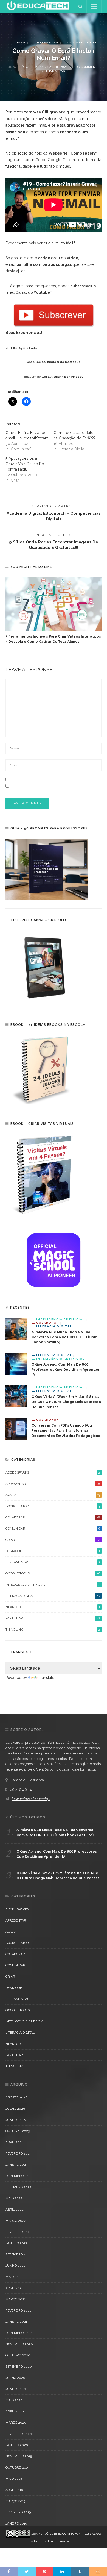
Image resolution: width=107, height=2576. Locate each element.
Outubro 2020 (18, 2355)
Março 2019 (15, 2501)
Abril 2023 (14, 2142)
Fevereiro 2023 (18, 2153)
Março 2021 (16, 2299)
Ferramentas (53, 1562)
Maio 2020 (14, 2400)
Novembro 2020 (19, 2344)
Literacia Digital (54, 1326)
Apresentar (47, 42)
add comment (85, 67)
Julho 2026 (15, 2109)
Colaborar (48, 1323)
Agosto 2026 (16, 2097)
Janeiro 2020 (17, 2445)
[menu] (94, 7)
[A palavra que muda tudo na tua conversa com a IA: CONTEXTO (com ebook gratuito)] (16, 1328)
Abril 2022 (15, 2210)
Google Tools (82, 42)
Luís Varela (28, 67)
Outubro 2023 (18, 2131)
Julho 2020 (15, 2378)
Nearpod (53, 1607)
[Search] (80, 7)
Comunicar (53, 1529)
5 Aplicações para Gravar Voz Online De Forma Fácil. (25, 464)
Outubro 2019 (17, 2467)
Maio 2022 (14, 2198)
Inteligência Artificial (60, 1319)
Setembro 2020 (19, 2367)
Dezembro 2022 (19, 2176)
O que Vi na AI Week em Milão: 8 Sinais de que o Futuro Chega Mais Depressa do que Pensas (66, 1402)
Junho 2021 (15, 2266)
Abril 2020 (15, 2411)
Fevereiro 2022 (19, 2232)
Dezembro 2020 (19, 2333)
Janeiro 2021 (16, 2322)
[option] (54, 610)
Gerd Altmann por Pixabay (62, 377)
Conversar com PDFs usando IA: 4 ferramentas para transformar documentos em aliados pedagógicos (66, 1430)
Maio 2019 (14, 2479)
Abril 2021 (14, 2288)
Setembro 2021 (18, 2254)
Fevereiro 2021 (18, 2310)
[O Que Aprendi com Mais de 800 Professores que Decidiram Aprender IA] (16, 1364)
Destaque (53, 1551)
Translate (46, 1678)
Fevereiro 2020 (19, 2434)
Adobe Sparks (53, 1472)
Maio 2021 (14, 2277)
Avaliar (53, 1495)
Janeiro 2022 (17, 2243)
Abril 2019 (14, 2490)
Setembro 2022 (19, 2187)
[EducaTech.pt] (38, 6)
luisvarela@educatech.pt (31, 1799)
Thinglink (53, 1629)
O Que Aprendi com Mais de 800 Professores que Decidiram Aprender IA (66, 1369)
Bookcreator (53, 1506)
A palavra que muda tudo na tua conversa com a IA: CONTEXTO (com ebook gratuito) (64, 1337)
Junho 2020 (16, 2389)
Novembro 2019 (19, 2456)
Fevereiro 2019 (18, 2512)
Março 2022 (16, 2221)
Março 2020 (16, 2423)
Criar (20, 42)
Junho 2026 (16, 2120)
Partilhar (53, 1618)
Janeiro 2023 (16, 2165)
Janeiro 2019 (16, 2523)
